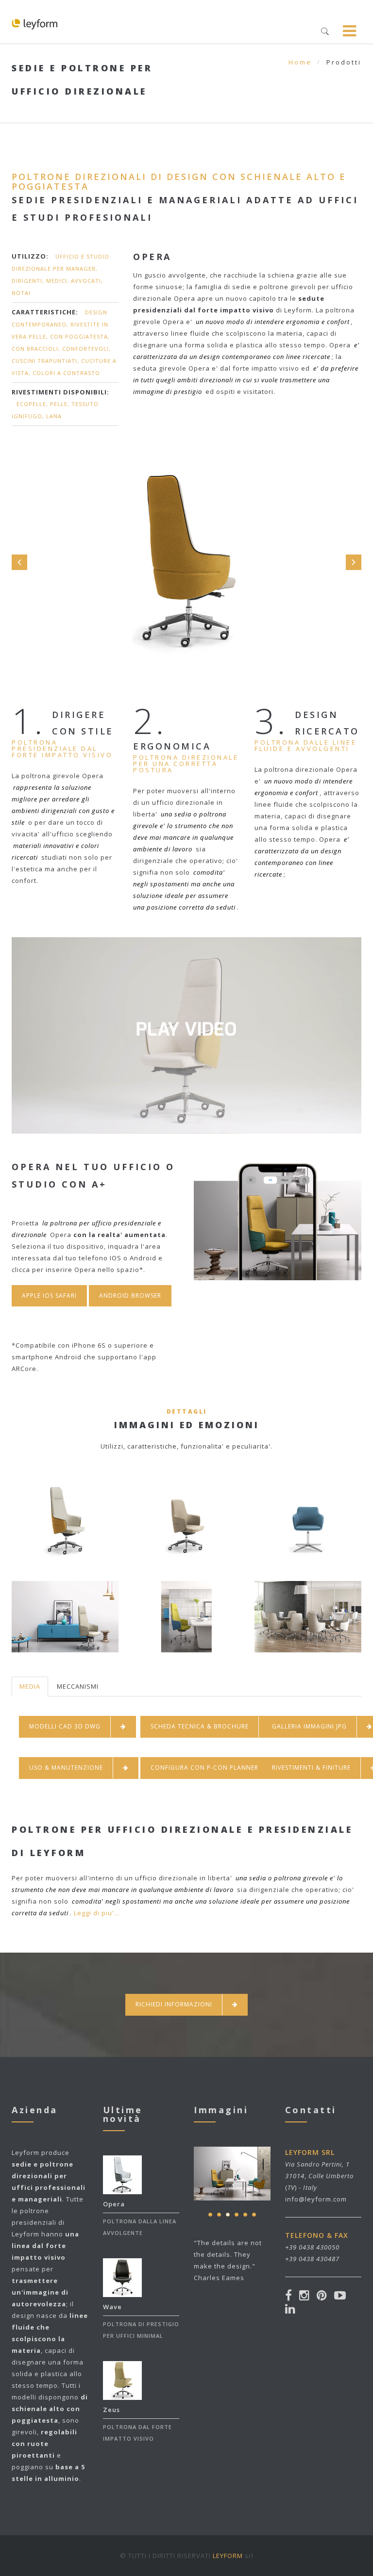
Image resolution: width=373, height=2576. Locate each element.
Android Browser (130, 1296)
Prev (19, 562)
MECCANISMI (78, 1686)
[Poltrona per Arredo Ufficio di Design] (187, 1070)
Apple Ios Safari (49, 1296)
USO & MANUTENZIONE (66, 1768)
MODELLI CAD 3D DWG (65, 1726)
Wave (112, 2307)
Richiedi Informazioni (174, 2004)
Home (300, 62)
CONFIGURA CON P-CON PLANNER (204, 1768)
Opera (114, 2204)
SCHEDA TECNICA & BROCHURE (200, 1726)
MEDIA (30, 1686)
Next (354, 562)
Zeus (111, 2410)
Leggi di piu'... (97, 1913)
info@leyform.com (316, 2199)
